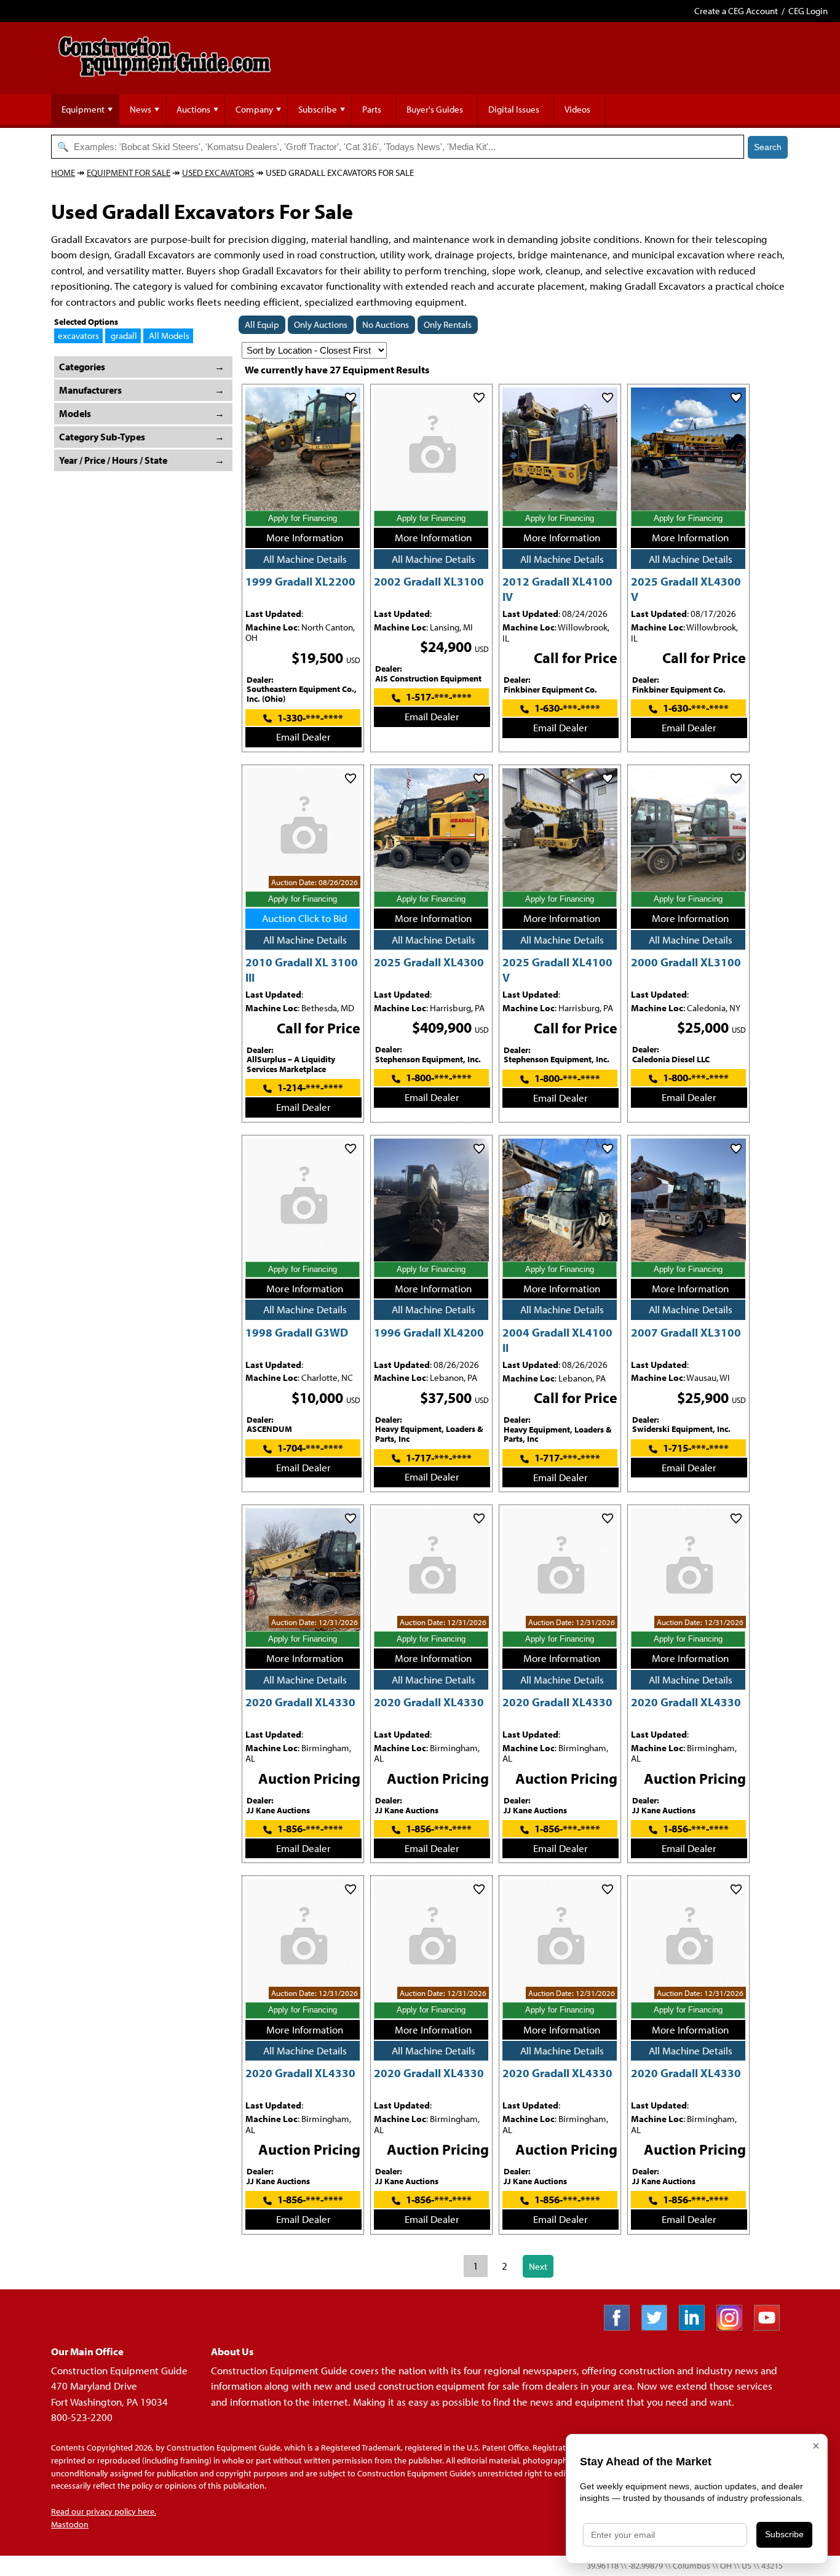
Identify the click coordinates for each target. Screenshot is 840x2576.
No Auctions (386, 324)
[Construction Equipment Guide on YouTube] (771, 2327)
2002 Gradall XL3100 (429, 581)
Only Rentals (448, 324)
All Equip (262, 324)
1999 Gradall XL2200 (300, 581)
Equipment (83, 109)
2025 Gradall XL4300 (429, 962)
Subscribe (318, 109)
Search (768, 147)
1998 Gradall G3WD (297, 1332)
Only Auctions (321, 324)
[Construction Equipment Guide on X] (659, 2327)
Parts (372, 109)
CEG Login (808, 11)
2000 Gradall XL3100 (686, 962)
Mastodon (70, 2524)
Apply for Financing (303, 518)
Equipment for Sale (129, 173)
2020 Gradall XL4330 (300, 1702)
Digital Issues (514, 109)
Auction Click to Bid (305, 918)
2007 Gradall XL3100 (686, 1332)
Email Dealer (303, 737)
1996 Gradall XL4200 (429, 1332)
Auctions (193, 109)
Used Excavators (218, 173)
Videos (577, 109)
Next (538, 2266)
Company (254, 109)
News (141, 109)
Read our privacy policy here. (104, 2511)
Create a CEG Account (736, 11)
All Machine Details (305, 559)
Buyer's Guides (435, 109)
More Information (305, 537)
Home (63, 173)
